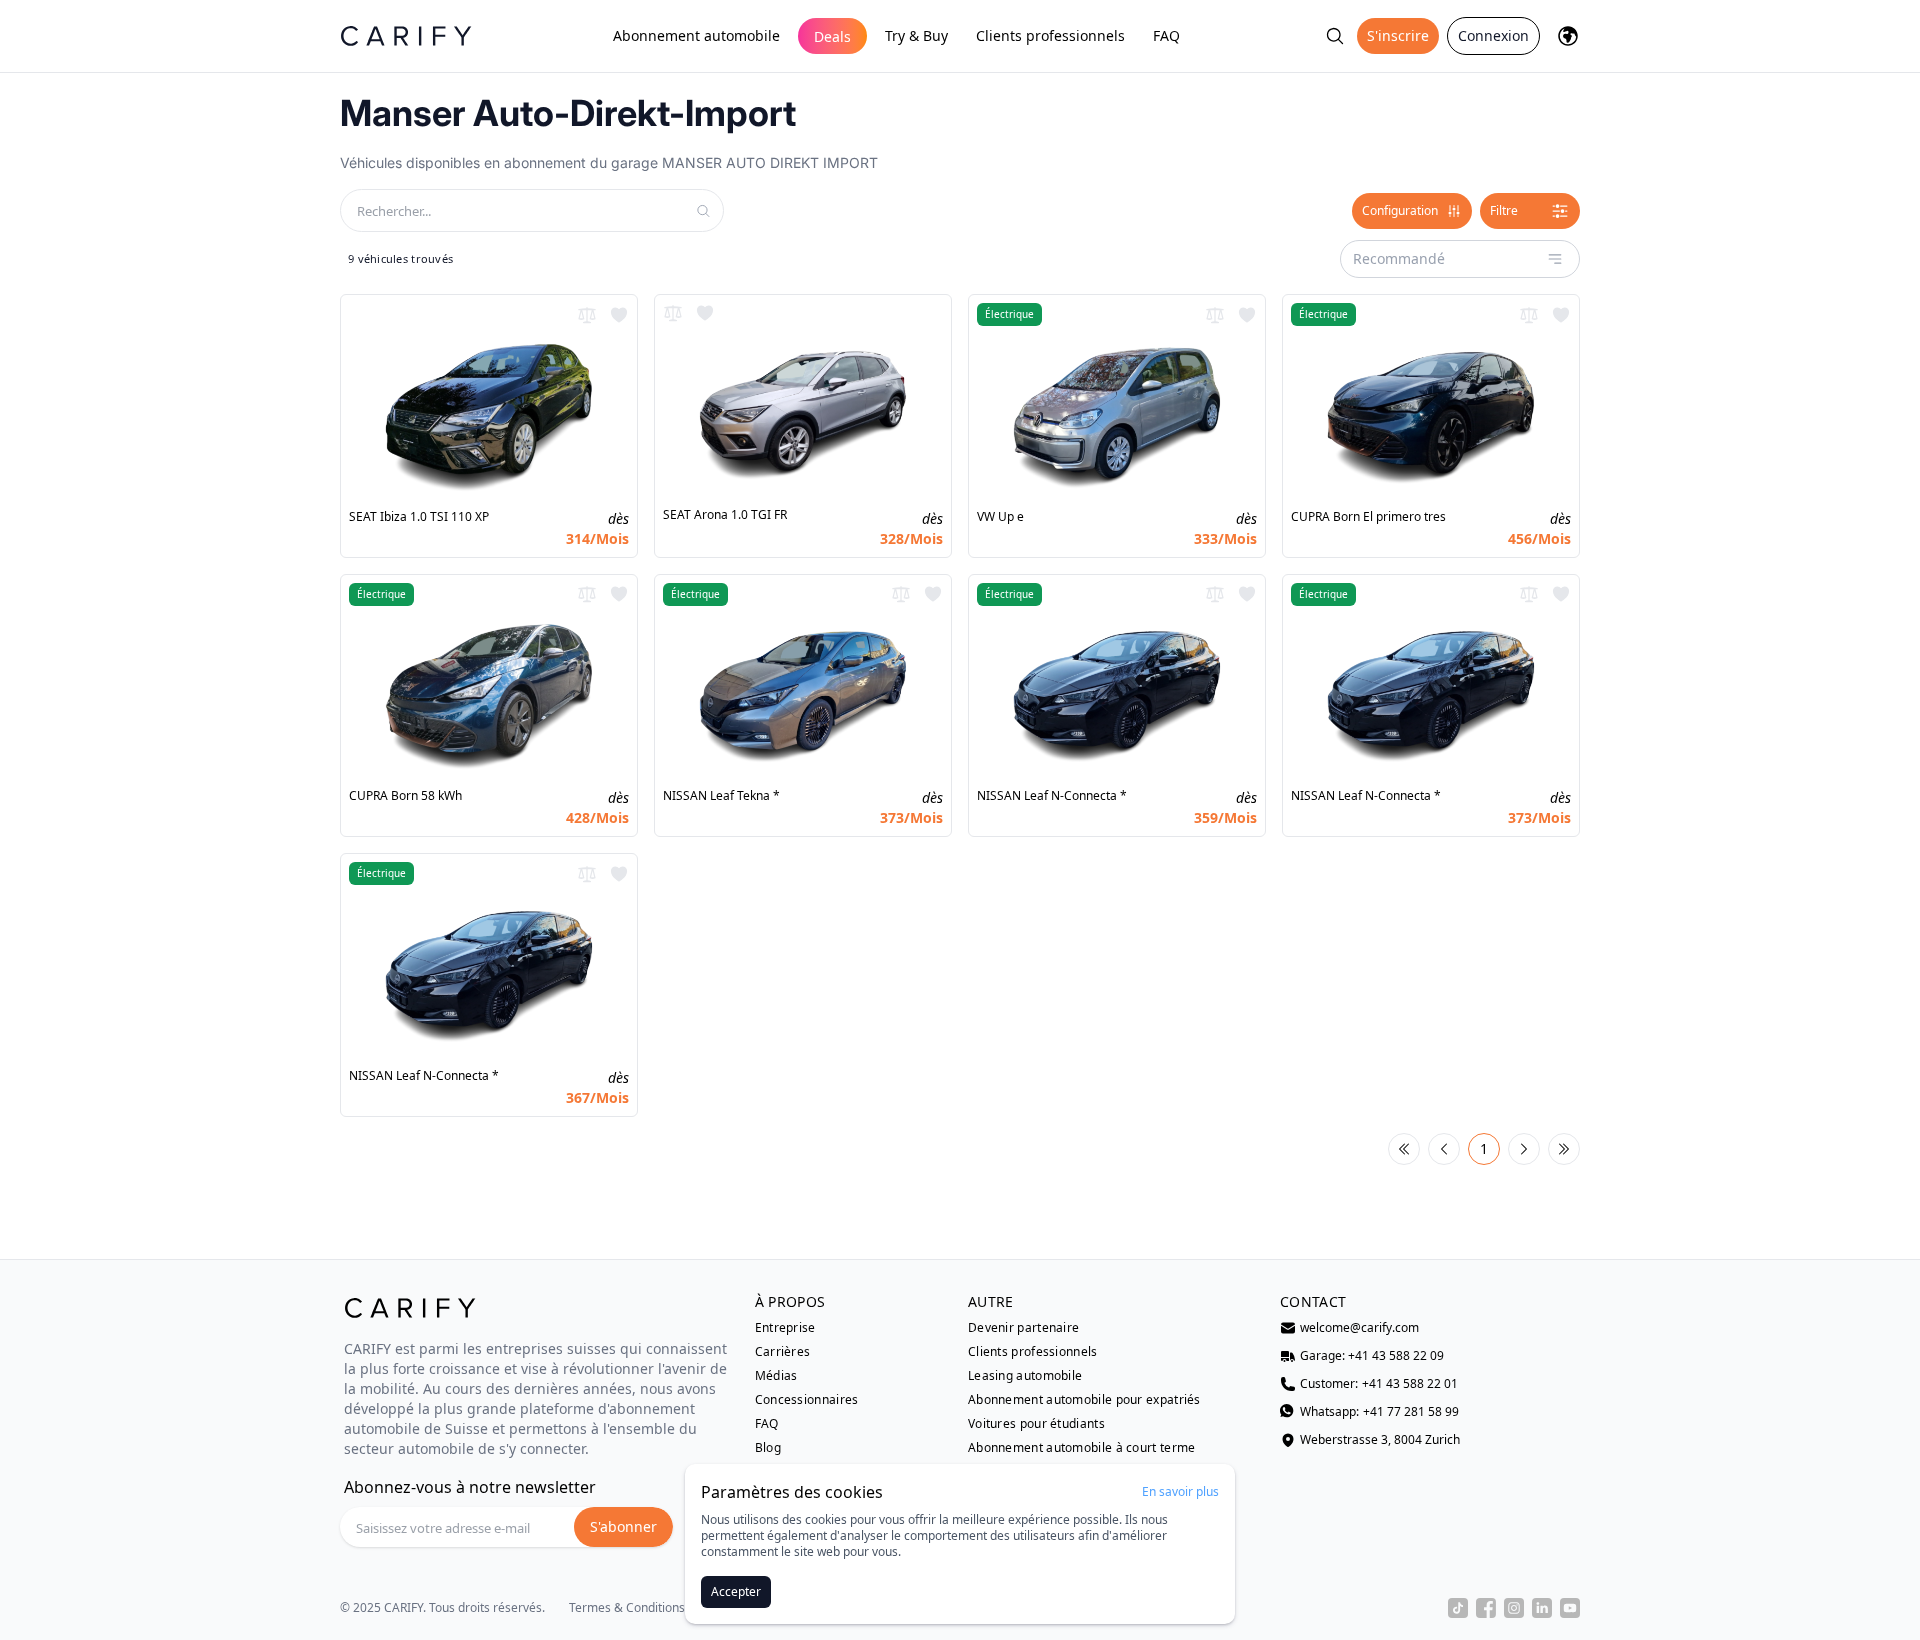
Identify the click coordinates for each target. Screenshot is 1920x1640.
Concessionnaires (807, 1400)
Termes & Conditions (627, 1608)
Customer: (1379, 1384)
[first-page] (1404, 1149)
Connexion (1493, 35)
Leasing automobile (1025, 1376)
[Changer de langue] (1568, 36)
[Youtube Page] (1570, 1608)
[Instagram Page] (1514, 1608)
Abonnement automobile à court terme (1082, 1448)
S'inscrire (1398, 35)
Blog (768, 1448)
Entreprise (785, 1328)
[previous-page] (1444, 1149)
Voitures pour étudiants (1036, 1424)
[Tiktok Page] (1458, 1608)
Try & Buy (916, 35)
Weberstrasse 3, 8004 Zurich (1380, 1440)
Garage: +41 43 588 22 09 (1372, 1356)
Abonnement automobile (696, 35)
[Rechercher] (1335, 36)
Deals (832, 36)
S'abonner (623, 1526)
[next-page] (1524, 1149)
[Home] (406, 35)
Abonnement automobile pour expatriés (1084, 1400)
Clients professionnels (1050, 35)
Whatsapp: (1379, 1412)
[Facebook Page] (1486, 1608)
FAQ (1166, 35)
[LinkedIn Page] (1542, 1608)
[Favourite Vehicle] (619, 315)
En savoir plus (1180, 1492)
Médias (776, 1376)
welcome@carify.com (1359, 1328)
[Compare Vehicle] (587, 315)
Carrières (783, 1352)
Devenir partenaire (1023, 1328)
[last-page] (1564, 1149)
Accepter (736, 1591)
